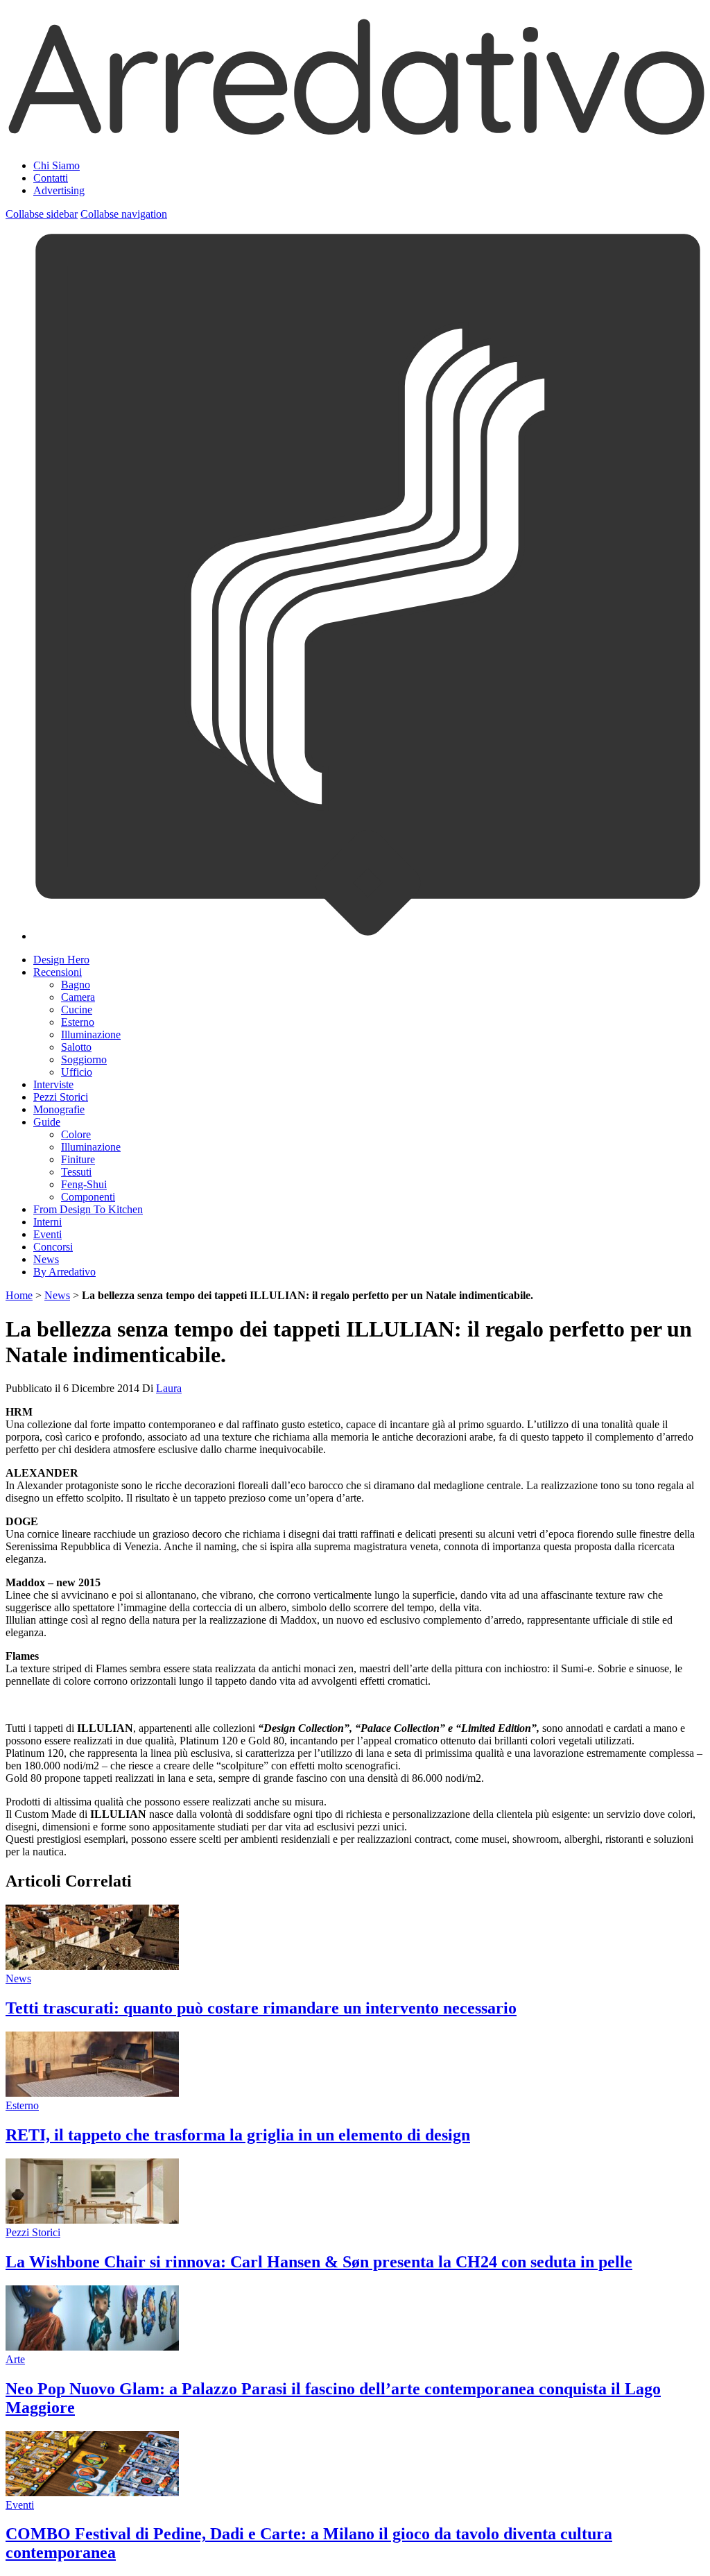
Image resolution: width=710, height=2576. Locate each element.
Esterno (78, 1022)
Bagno (76, 985)
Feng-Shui (84, 1184)
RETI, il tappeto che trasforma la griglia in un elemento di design (238, 2135)
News (46, 1259)
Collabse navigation (124, 214)
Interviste (53, 1084)
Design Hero (61, 960)
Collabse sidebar (42, 214)
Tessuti (76, 1172)
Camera (78, 997)
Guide (47, 1122)
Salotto (76, 1047)
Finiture (78, 1159)
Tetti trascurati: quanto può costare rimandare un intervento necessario (261, 2008)
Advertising (59, 190)
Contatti (51, 178)
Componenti (88, 1197)
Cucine (77, 1010)
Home (19, 1295)
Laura (169, 1388)
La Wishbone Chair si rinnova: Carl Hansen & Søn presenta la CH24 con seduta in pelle (319, 2262)
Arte (15, 2359)
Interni (47, 1222)
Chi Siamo (57, 165)
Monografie (59, 1109)
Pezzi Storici (61, 1097)
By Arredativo (64, 1272)
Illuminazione (91, 1034)
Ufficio (77, 1072)
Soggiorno (84, 1059)
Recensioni (58, 972)
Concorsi (53, 1247)
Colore (76, 1134)
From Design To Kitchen (88, 1209)
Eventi (47, 1234)
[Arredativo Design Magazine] (355, 132)
